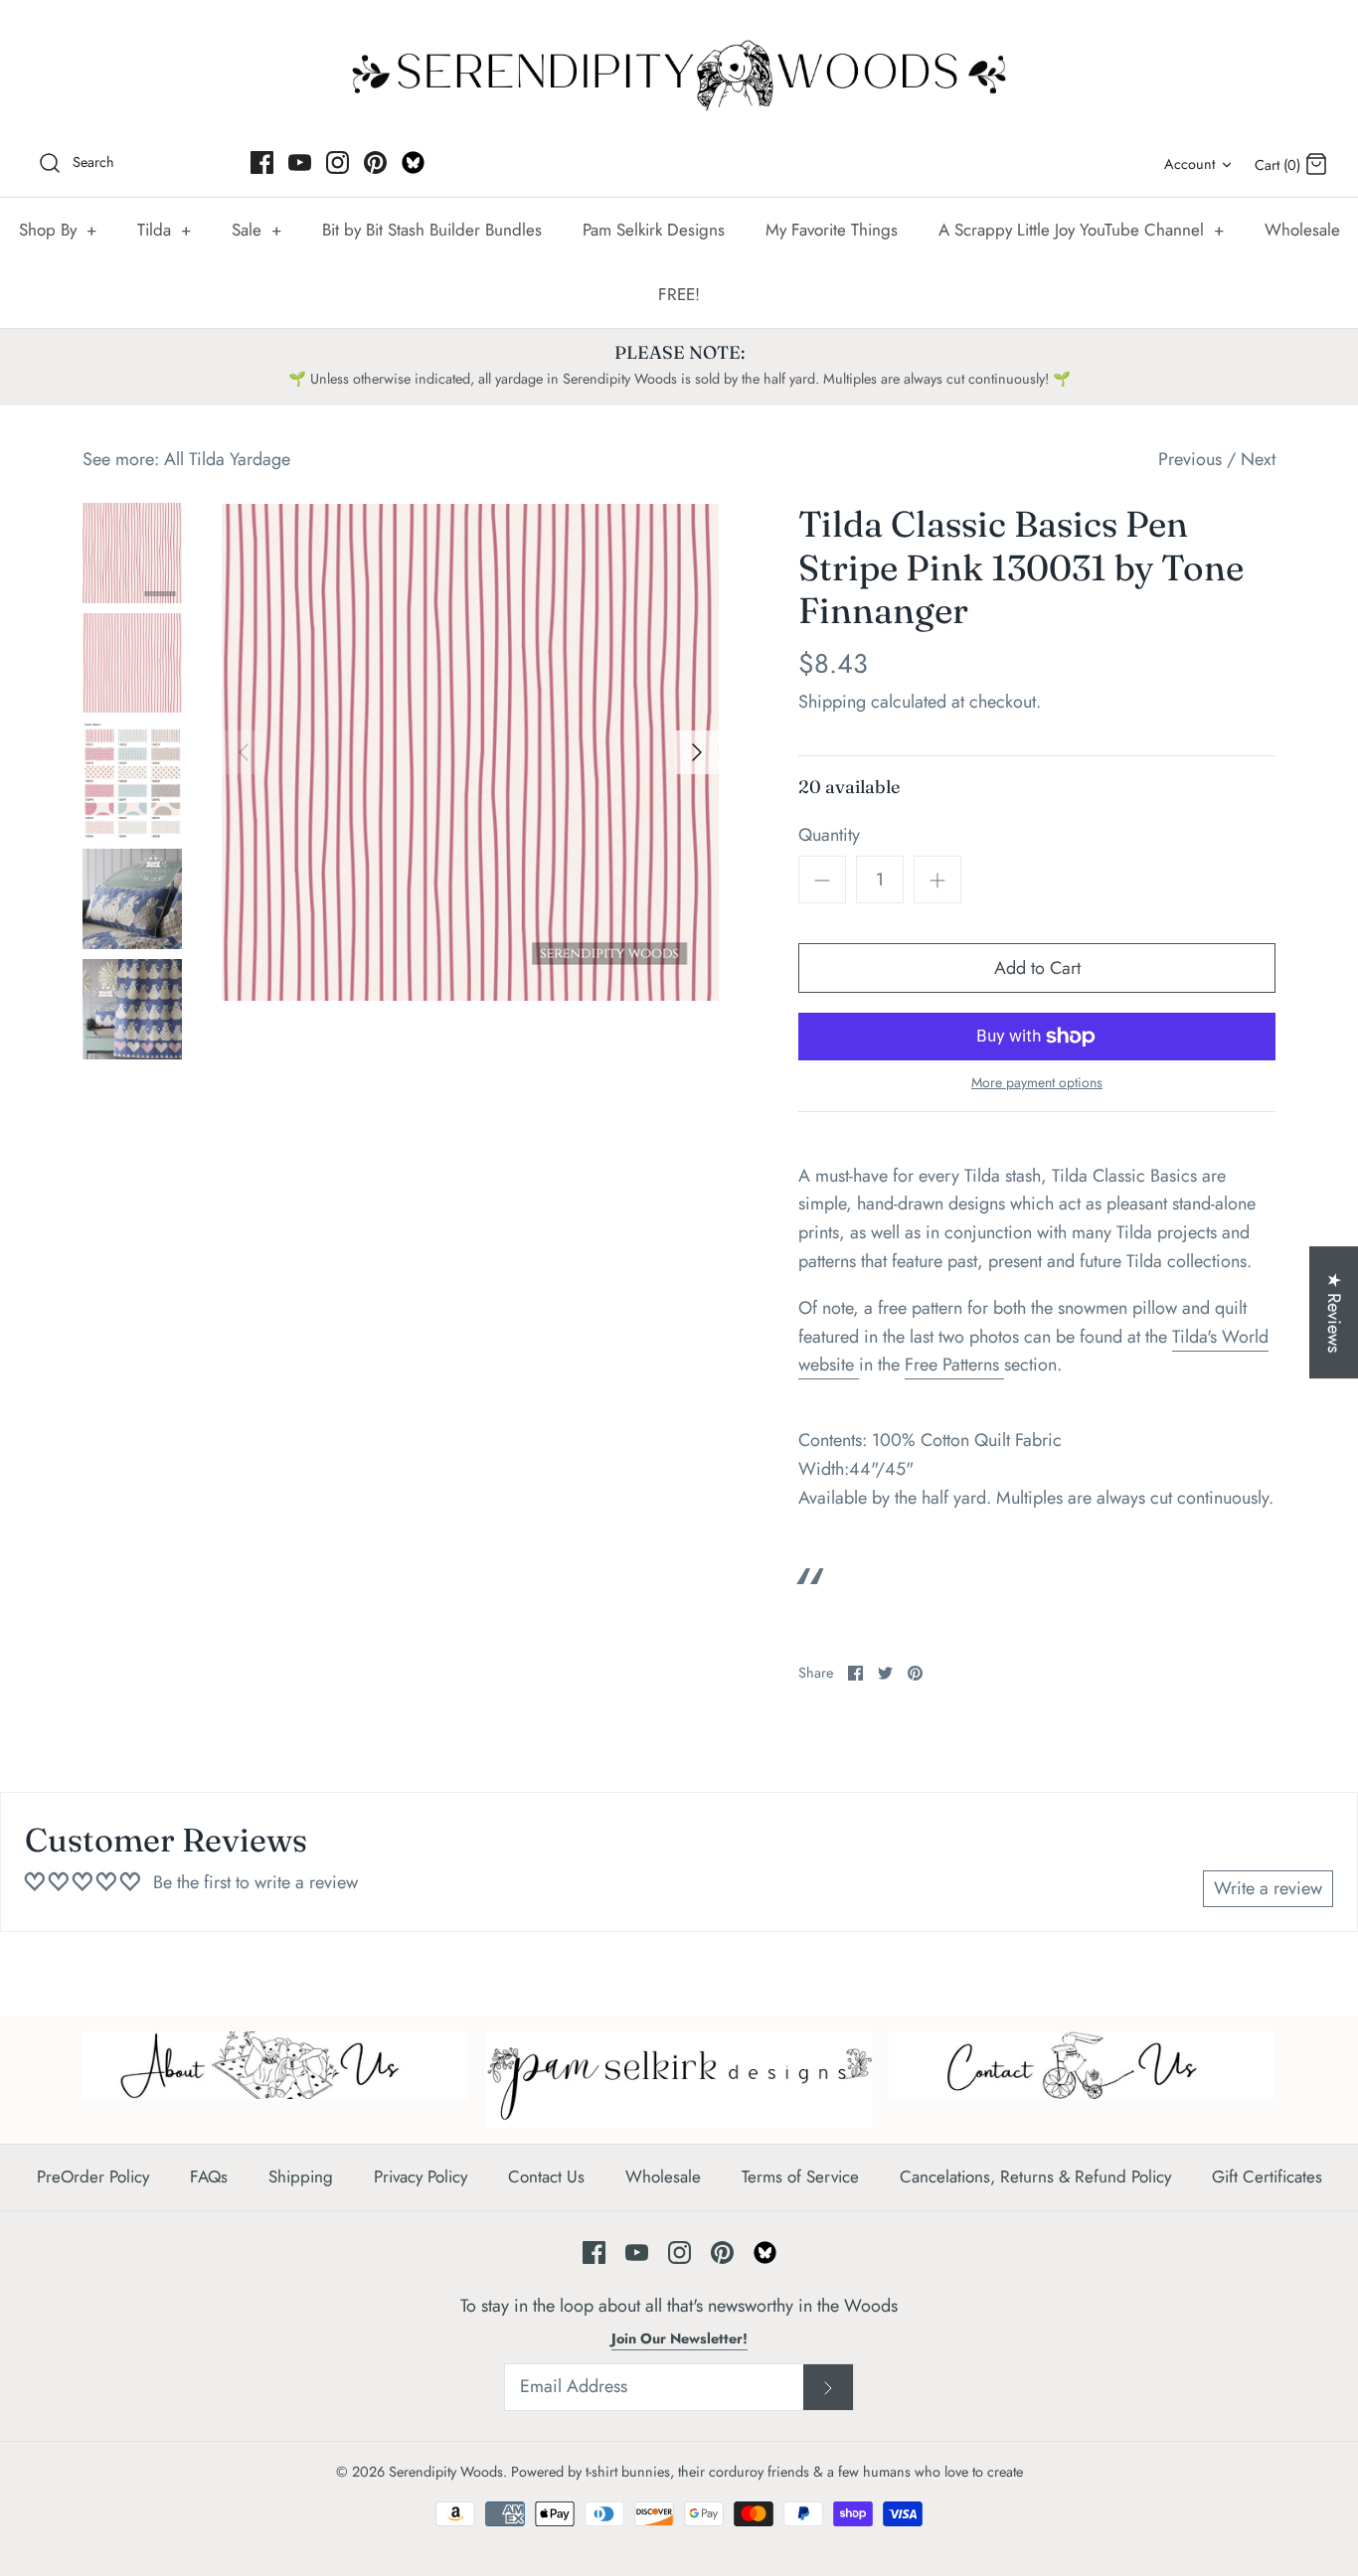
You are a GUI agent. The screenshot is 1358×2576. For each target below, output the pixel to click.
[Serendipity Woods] (679, 71)
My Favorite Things (832, 230)
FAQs (209, 2176)
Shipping (832, 702)
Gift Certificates (1267, 2176)
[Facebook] (262, 162)
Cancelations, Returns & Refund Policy (1035, 2176)
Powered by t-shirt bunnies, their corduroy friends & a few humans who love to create (767, 2472)
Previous (1190, 459)
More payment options (1037, 1083)
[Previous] (244, 752)
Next (1258, 459)
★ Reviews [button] (1334, 1312)
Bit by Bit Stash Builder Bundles (432, 230)
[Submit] (828, 2387)
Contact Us (546, 2176)
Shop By (58, 230)
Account (1189, 164)
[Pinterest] (375, 162)
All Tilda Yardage (227, 459)
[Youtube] (300, 162)
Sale (256, 230)
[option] (470, 752)
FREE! (679, 294)
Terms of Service (800, 2176)
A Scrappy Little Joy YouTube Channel (1081, 230)
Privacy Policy (421, 2176)
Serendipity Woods (446, 2472)
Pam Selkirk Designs (654, 230)
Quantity (829, 835)
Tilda (164, 230)
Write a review (1268, 1888)
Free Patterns (954, 1365)
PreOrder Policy (93, 2176)
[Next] (697, 752)
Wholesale (1302, 230)
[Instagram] (338, 162)
